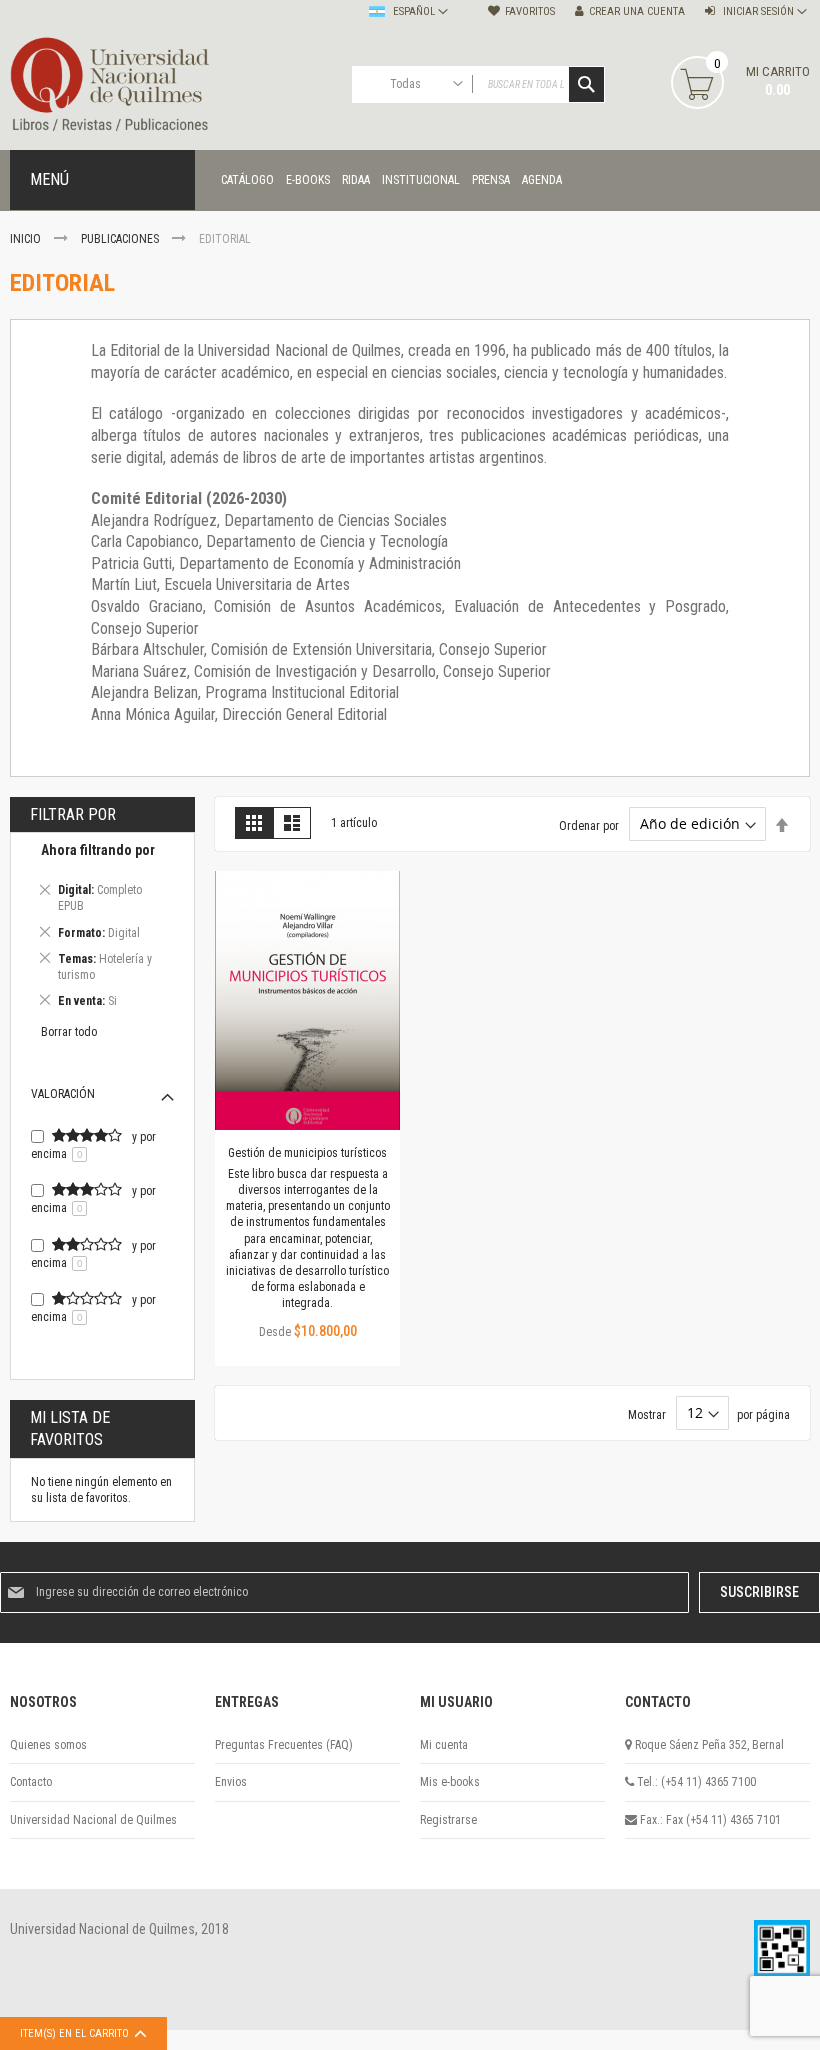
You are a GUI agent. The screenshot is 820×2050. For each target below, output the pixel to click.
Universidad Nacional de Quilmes (93, 1820)
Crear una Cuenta (637, 11)
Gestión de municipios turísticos (307, 1153)
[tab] (102, 928)
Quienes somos (48, 1745)
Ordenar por (589, 825)
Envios (231, 1782)
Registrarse (448, 1820)
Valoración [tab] (63, 1094)
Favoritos (530, 11)
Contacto (31, 1782)
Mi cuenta (444, 1745)
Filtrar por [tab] (73, 814)
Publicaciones (121, 239)
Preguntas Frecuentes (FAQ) (284, 1745)
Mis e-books (450, 1782)
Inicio (27, 239)
